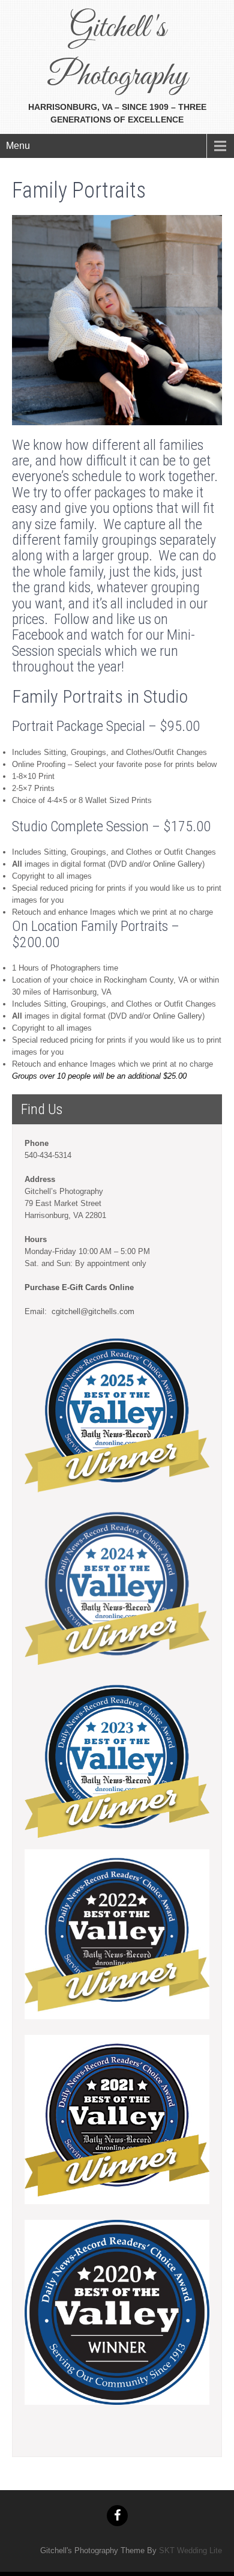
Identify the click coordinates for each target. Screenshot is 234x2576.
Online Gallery (178, 864)
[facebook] (117, 2516)
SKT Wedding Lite (190, 2550)
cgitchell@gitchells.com (92, 1311)
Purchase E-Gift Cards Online (79, 1287)
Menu (18, 146)
